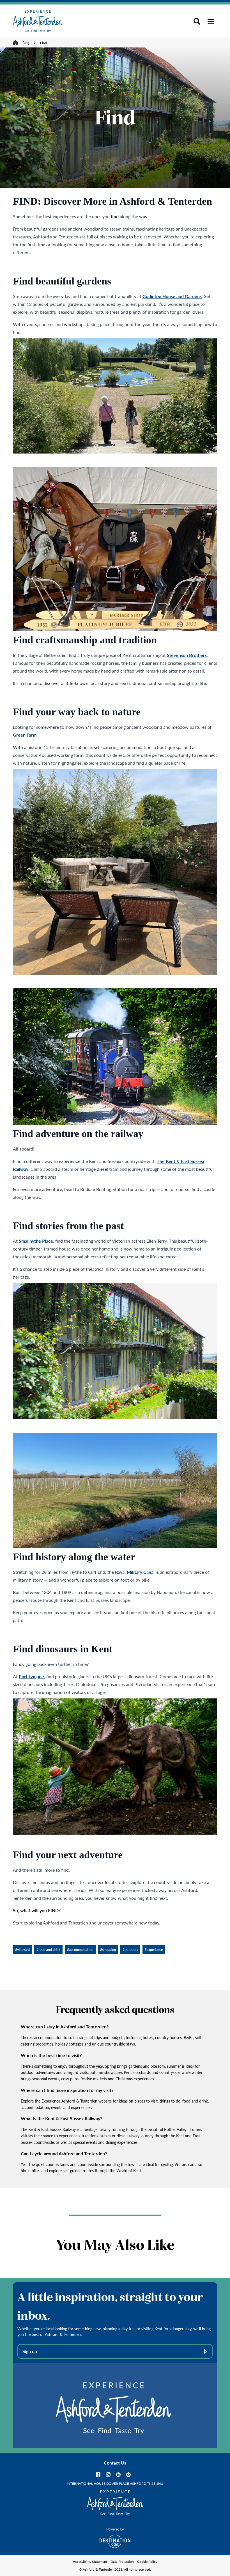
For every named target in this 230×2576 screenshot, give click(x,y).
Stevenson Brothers (187, 655)
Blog (26, 43)
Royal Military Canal (135, 1572)
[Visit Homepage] (38, 21)
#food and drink (48, 1949)
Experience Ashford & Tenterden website (77, 2101)
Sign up (30, 2351)
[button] (211, 21)
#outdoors (130, 1949)
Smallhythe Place (36, 1241)
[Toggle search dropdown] (197, 21)
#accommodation (80, 1949)
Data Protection (122, 2561)
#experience (154, 1949)
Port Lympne (31, 1676)
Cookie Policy (147, 2561)
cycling (167, 2164)
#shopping (108, 1949)
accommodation (48, 2038)
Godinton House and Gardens (172, 296)
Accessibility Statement (90, 2561)
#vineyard (22, 1949)
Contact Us (115, 2463)
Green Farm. (25, 735)
